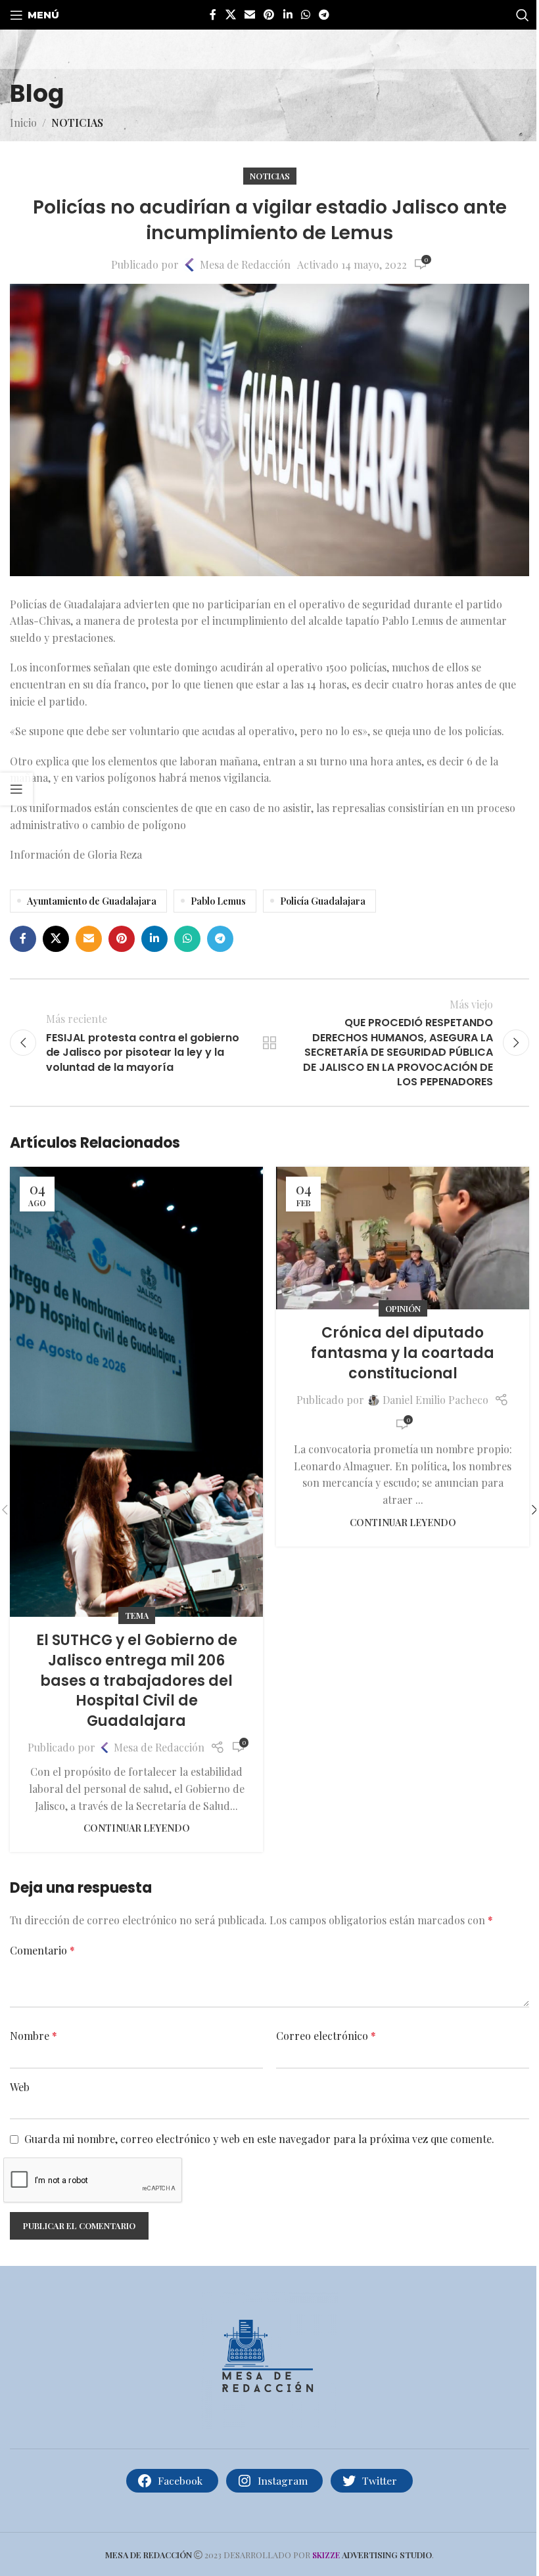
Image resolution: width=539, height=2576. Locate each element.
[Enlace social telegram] (324, 14)
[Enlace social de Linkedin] (288, 14)
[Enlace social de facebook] (213, 14)
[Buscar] (523, 15)
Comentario (42, 1950)
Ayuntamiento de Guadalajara (92, 901)
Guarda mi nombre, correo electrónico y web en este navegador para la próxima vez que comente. (259, 2139)
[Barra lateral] (16, 789)
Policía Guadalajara (323, 901)
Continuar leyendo (137, 1828)
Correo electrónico (326, 2036)
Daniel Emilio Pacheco (435, 1400)
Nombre (34, 2036)
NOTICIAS (77, 123)
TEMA (137, 1615)
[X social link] (230, 14)
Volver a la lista (269, 1043)
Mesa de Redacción (245, 264)
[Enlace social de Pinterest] (269, 14)
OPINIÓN (403, 1308)
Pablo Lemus (218, 901)
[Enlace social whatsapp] (305, 14)
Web (20, 2087)
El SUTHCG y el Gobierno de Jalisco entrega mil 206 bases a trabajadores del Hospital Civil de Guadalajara (137, 1681)
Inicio (23, 123)
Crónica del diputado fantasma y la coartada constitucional (403, 1353)
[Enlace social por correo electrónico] (249, 14)
